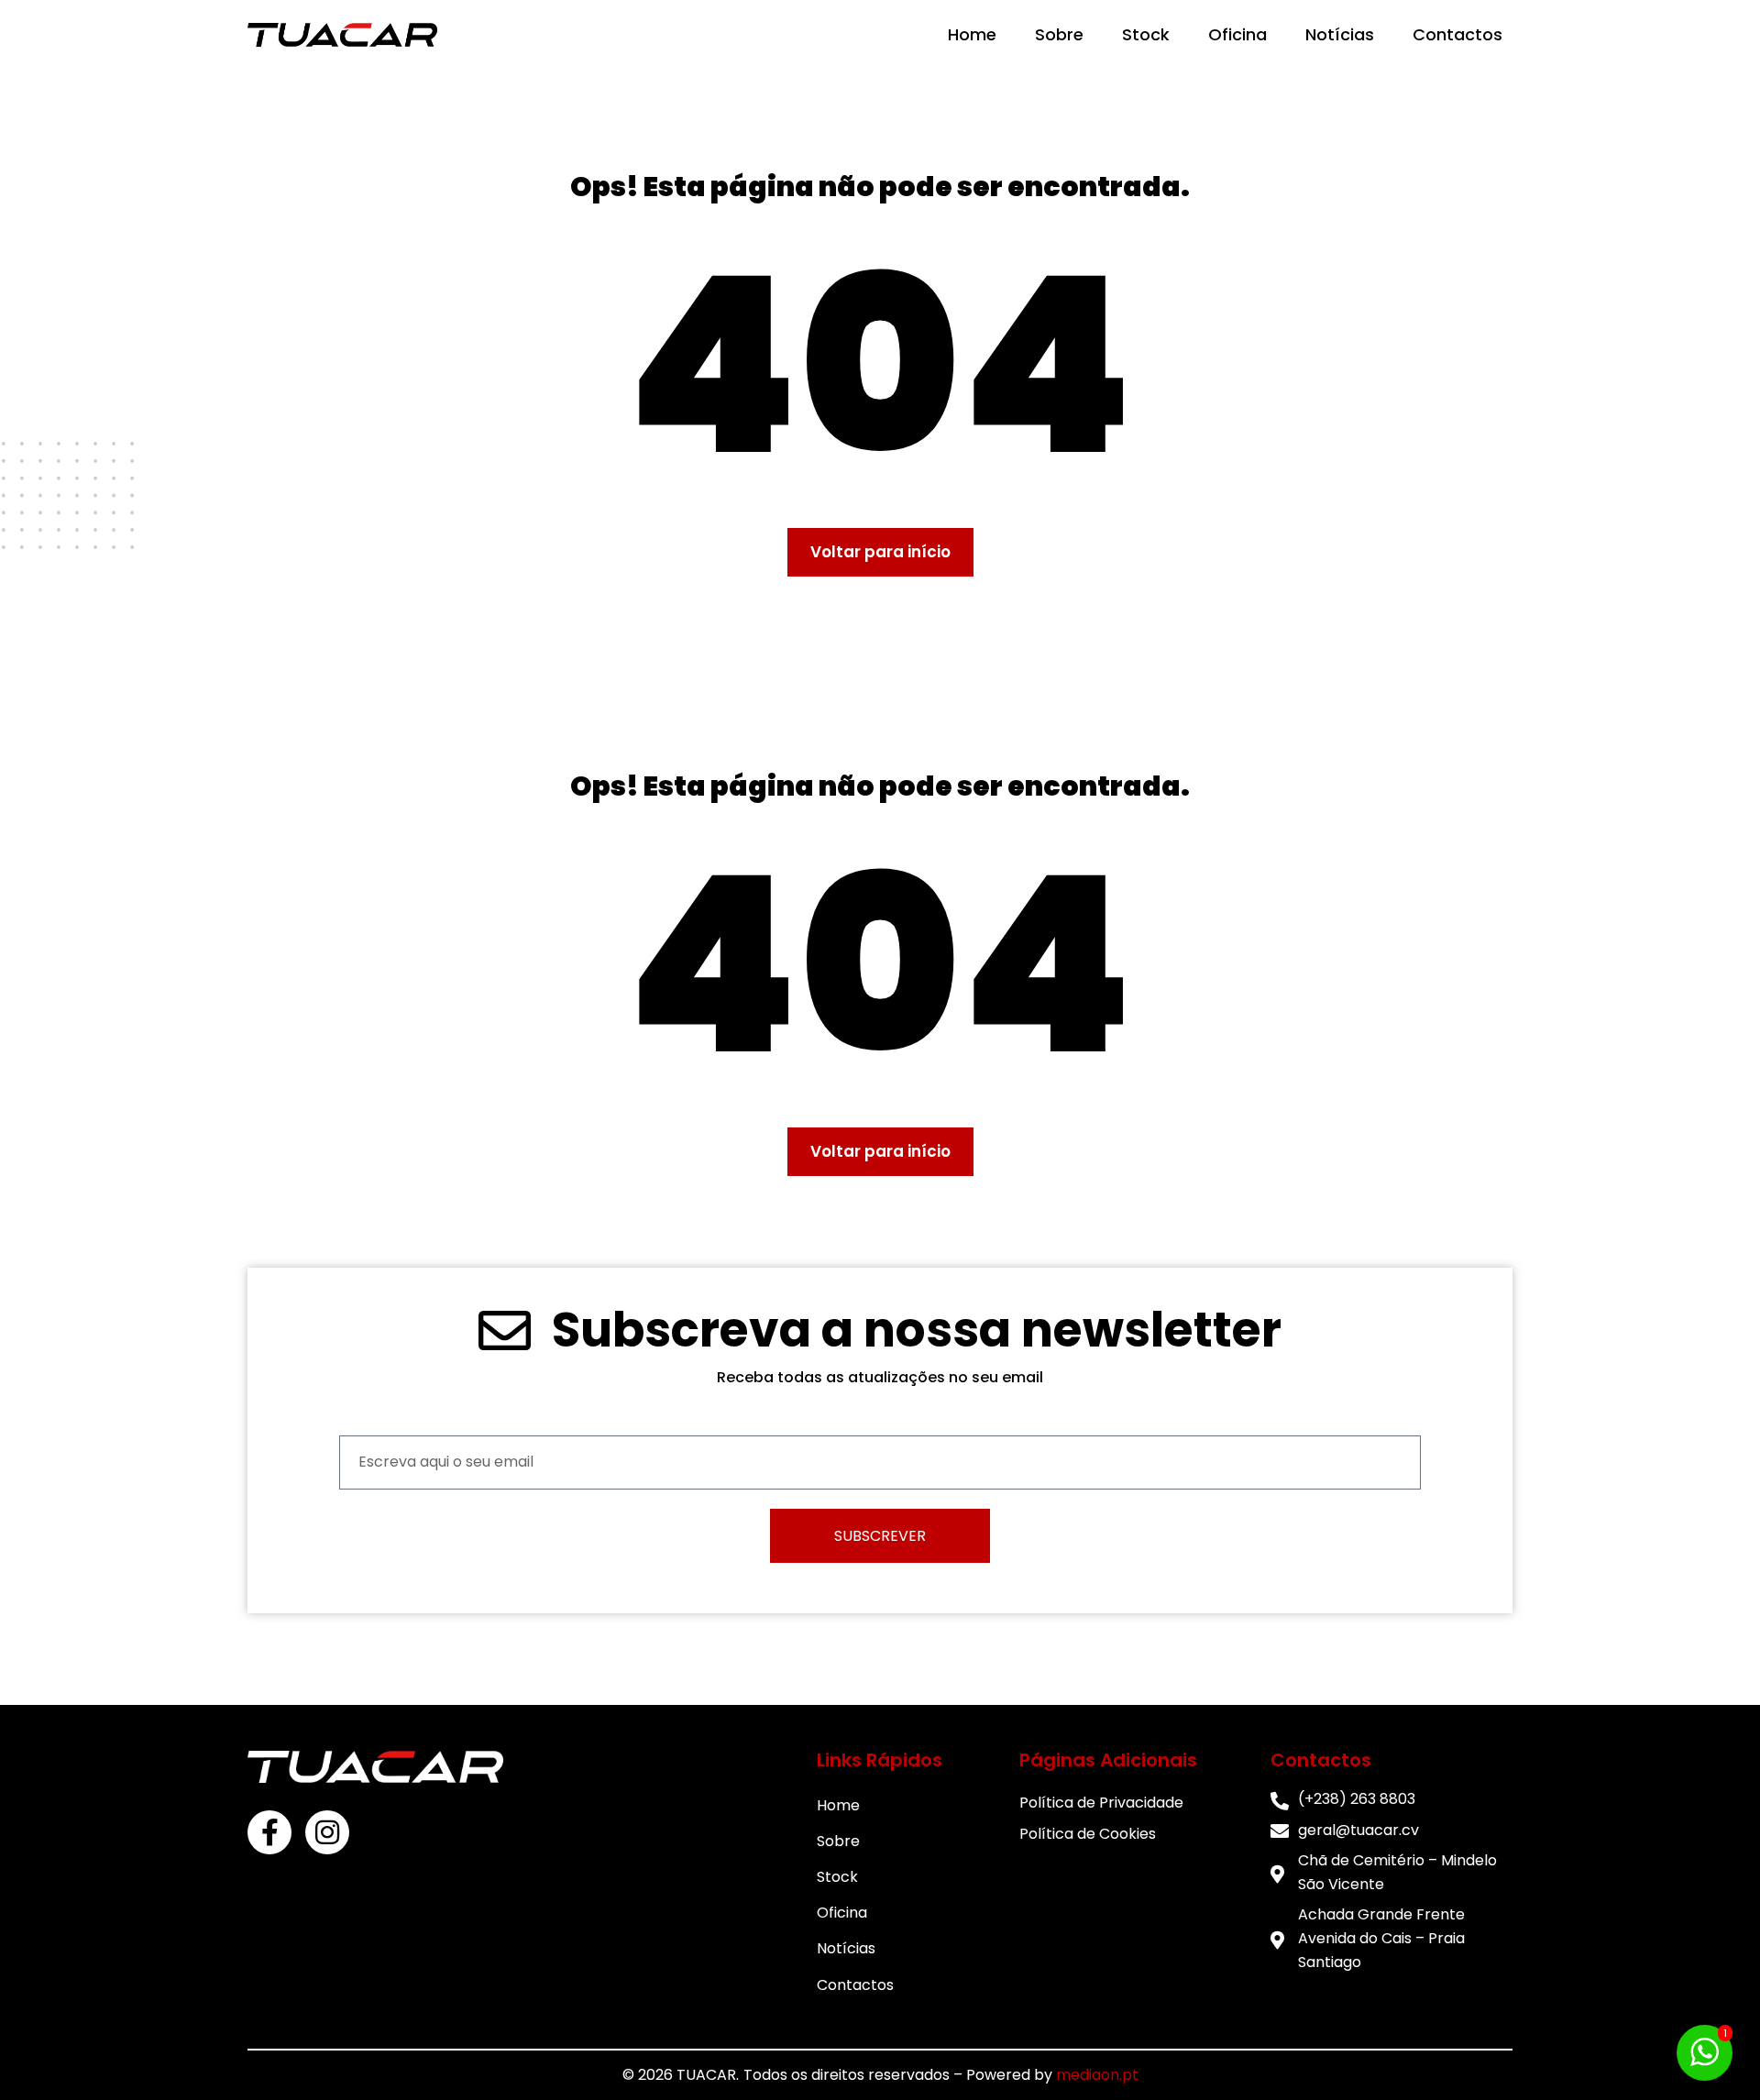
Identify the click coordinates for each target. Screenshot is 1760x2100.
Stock (1146, 34)
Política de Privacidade (1101, 1803)
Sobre (1059, 34)
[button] (880, 552)
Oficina (1237, 34)
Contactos (1457, 34)
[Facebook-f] (269, 1832)
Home (972, 34)
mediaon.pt (1097, 2075)
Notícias (1340, 34)
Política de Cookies (1088, 1834)
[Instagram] (327, 1832)
